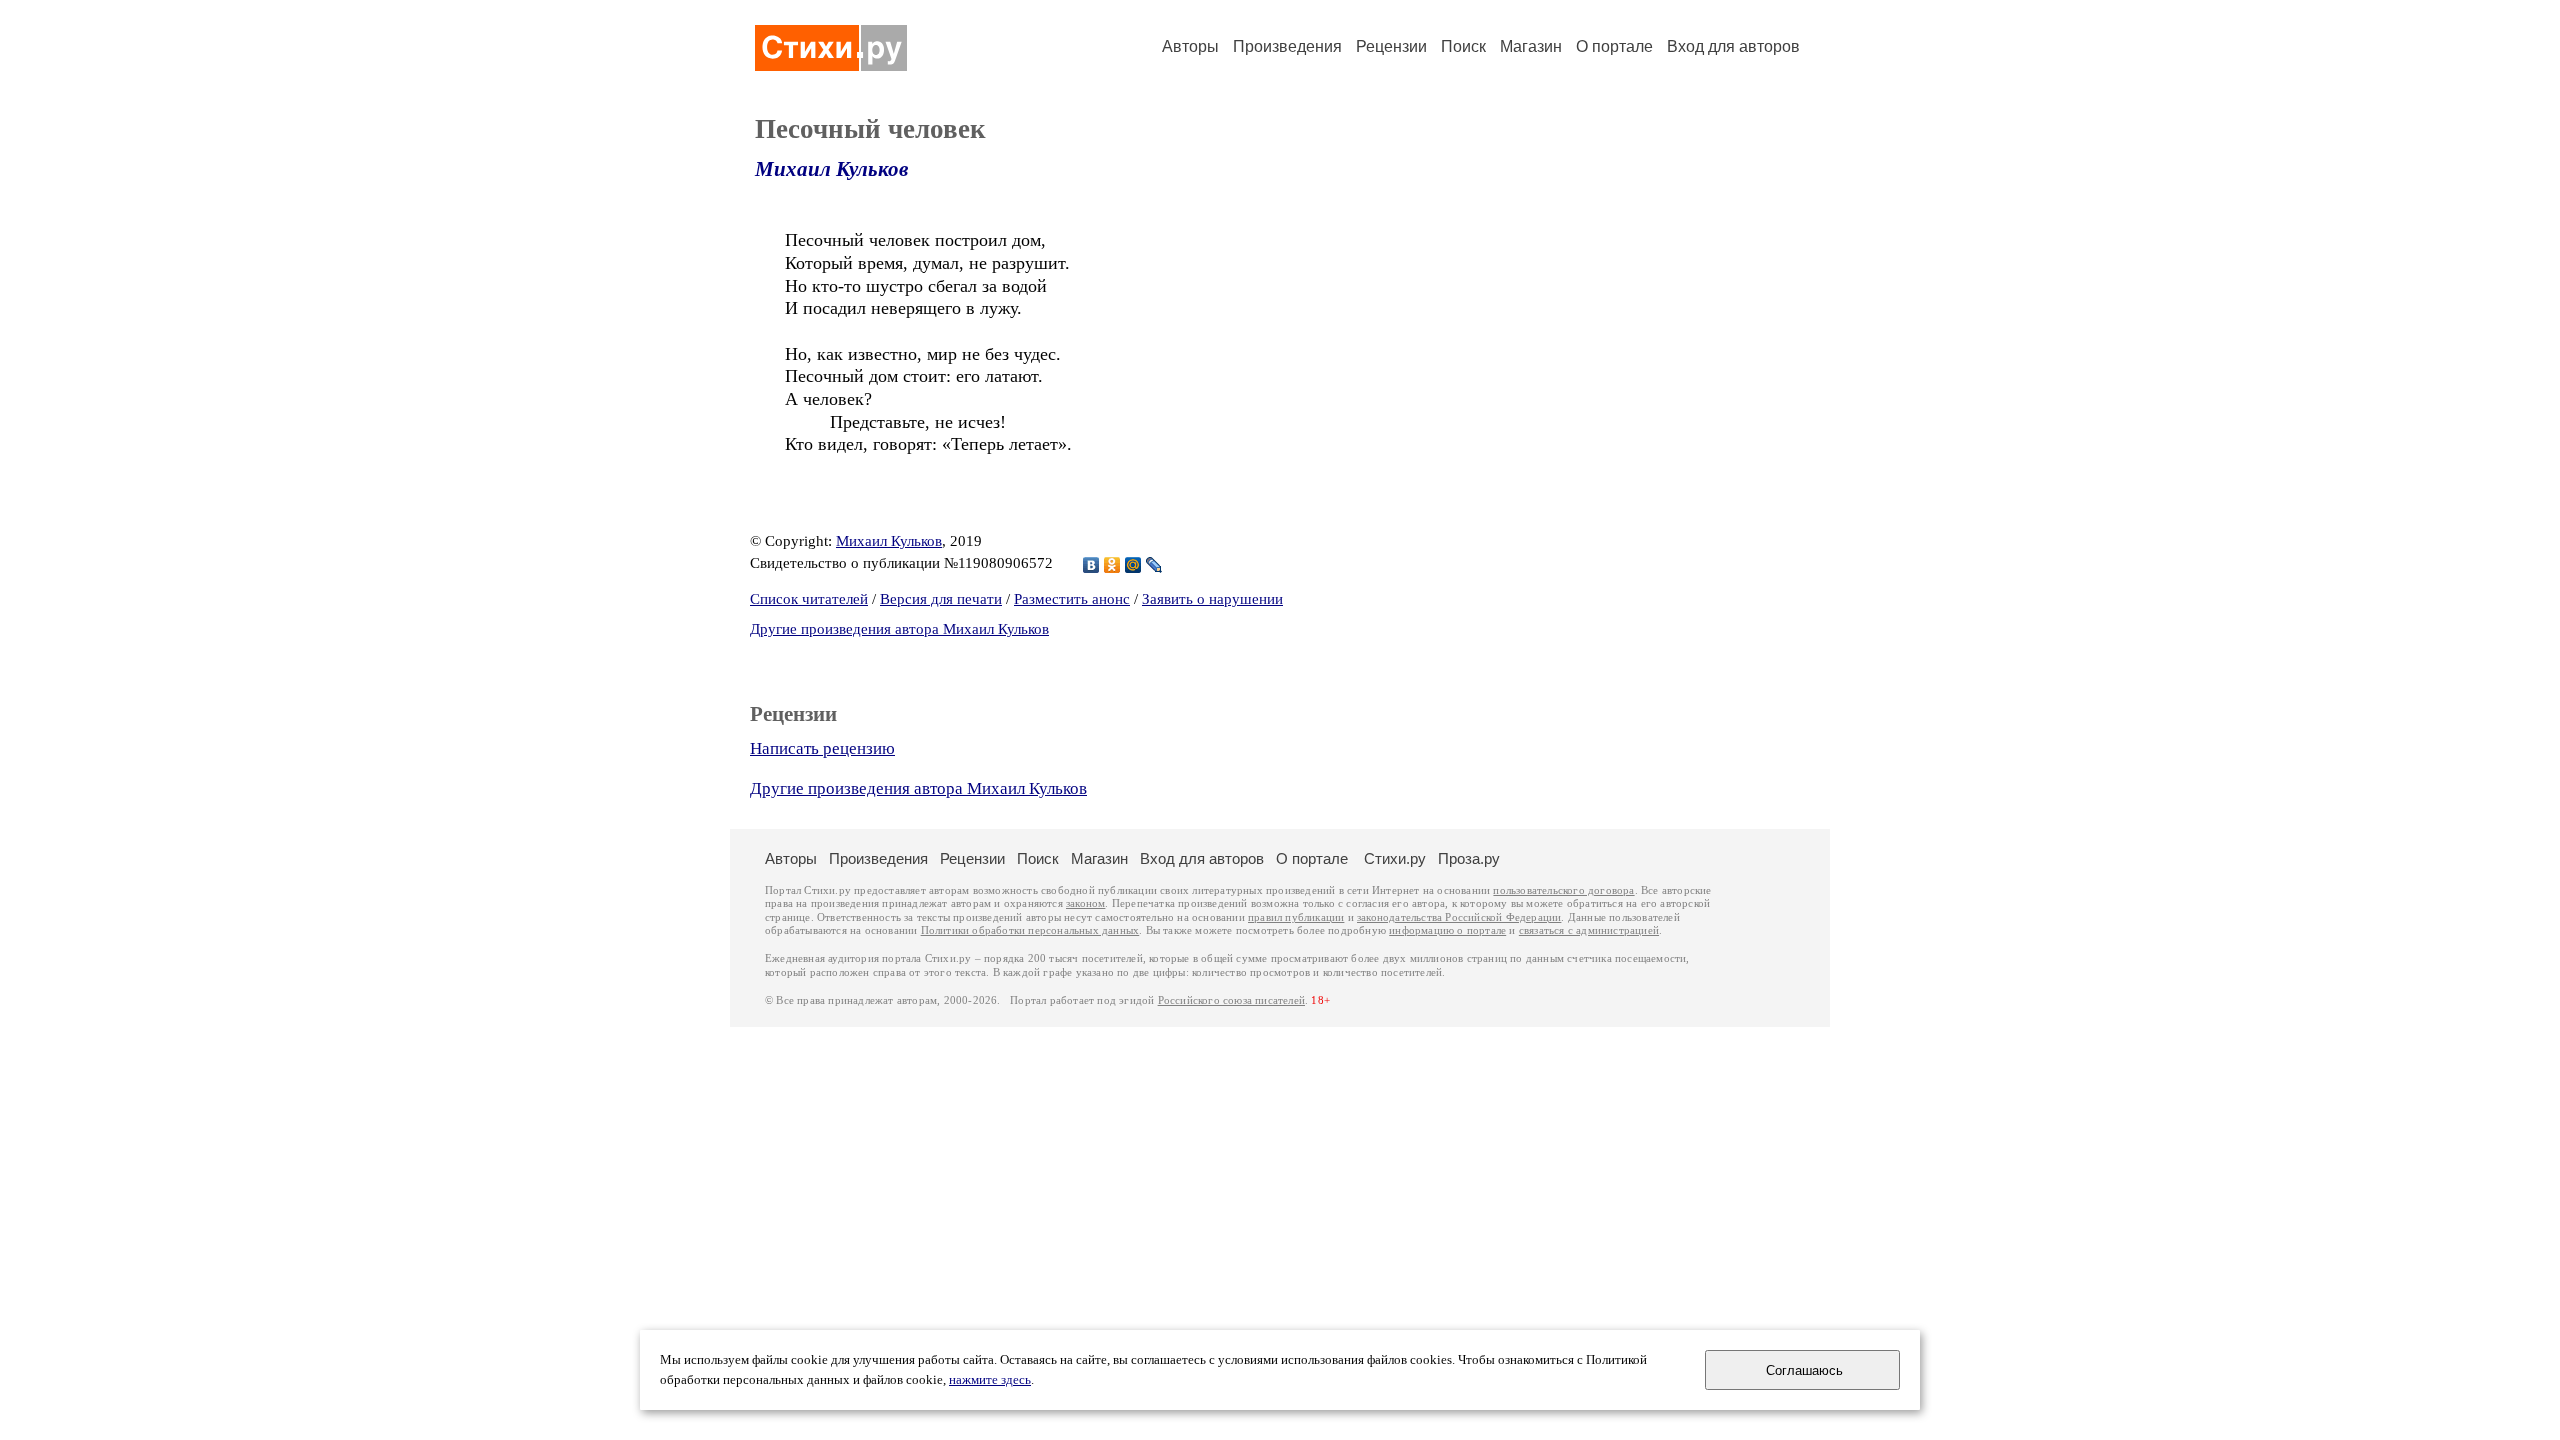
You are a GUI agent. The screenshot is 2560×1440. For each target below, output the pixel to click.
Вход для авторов (1733, 46)
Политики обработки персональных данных (1030, 930)
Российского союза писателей (1231, 1000)
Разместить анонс (1072, 599)
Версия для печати (941, 599)
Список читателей (809, 599)
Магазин (1531, 46)
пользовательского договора (1563, 890)
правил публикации (1296, 917)
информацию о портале (1447, 930)
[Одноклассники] (1112, 565)
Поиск (1463, 46)
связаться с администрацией (1589, 930)
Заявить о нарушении (1212, 599)
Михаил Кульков (831, 169)
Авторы (1190, 46)
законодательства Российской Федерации (1459, 917)
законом (1085, 903)
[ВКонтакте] (1091, 565)
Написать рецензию (822, 748)
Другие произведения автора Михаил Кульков (899, 629)
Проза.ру (1469, 858)
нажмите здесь (990, 1380)
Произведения (1287, 46)
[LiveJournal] (1154, 565)
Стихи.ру (1395, 858)
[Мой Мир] (1133, 565)
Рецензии (1391, 46)
